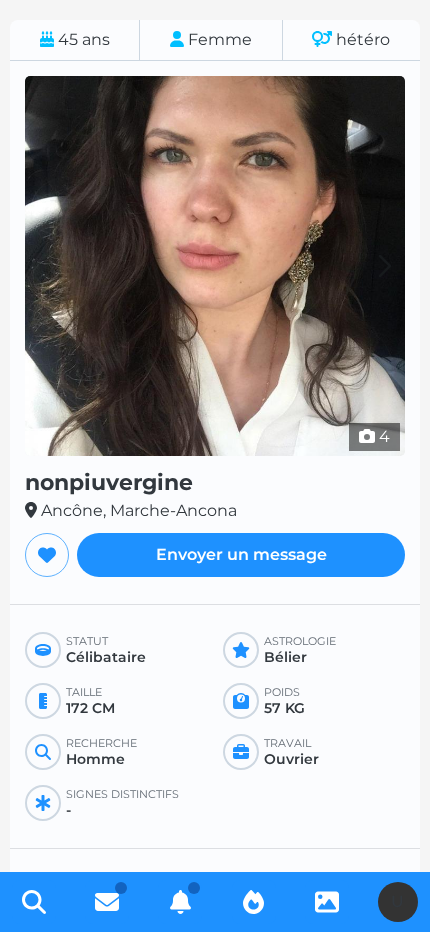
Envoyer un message (241, 554)
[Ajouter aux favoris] (47, 555)
